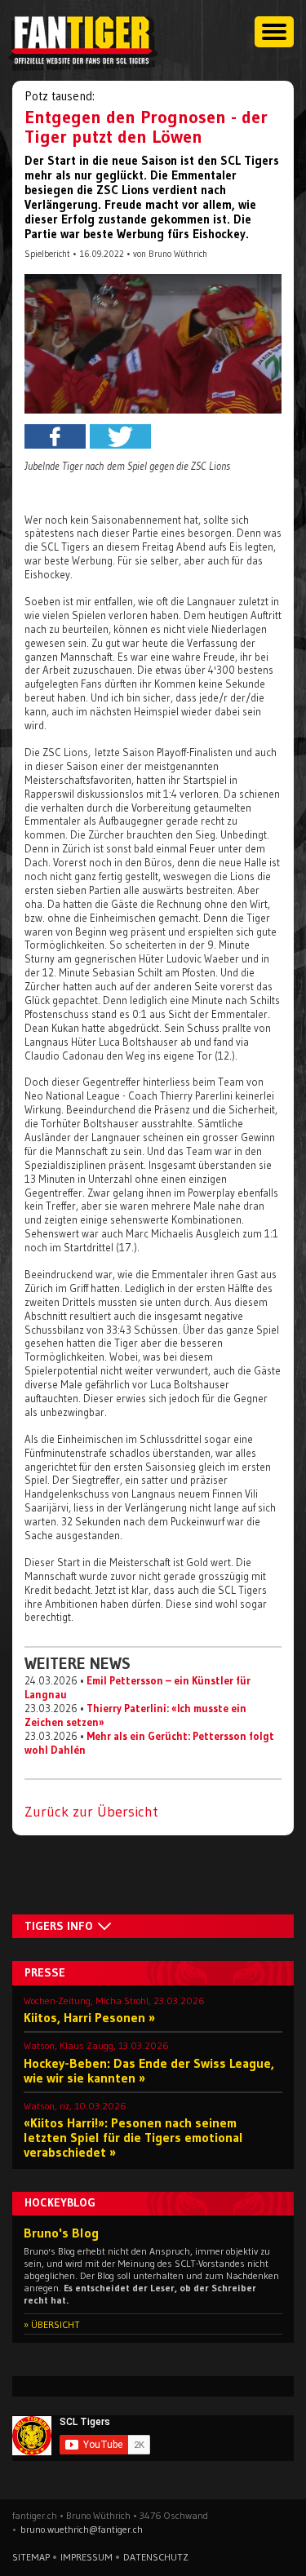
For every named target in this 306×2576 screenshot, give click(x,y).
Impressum (86, 2557)
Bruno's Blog (61, 2233)
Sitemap (31, 2557)
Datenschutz (156, 2557)
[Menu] (274, 32)
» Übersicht (52, 2324)
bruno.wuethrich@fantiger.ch (82, 2529)
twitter (120, 436)
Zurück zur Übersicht (91, 1812)
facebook (55, 436)
